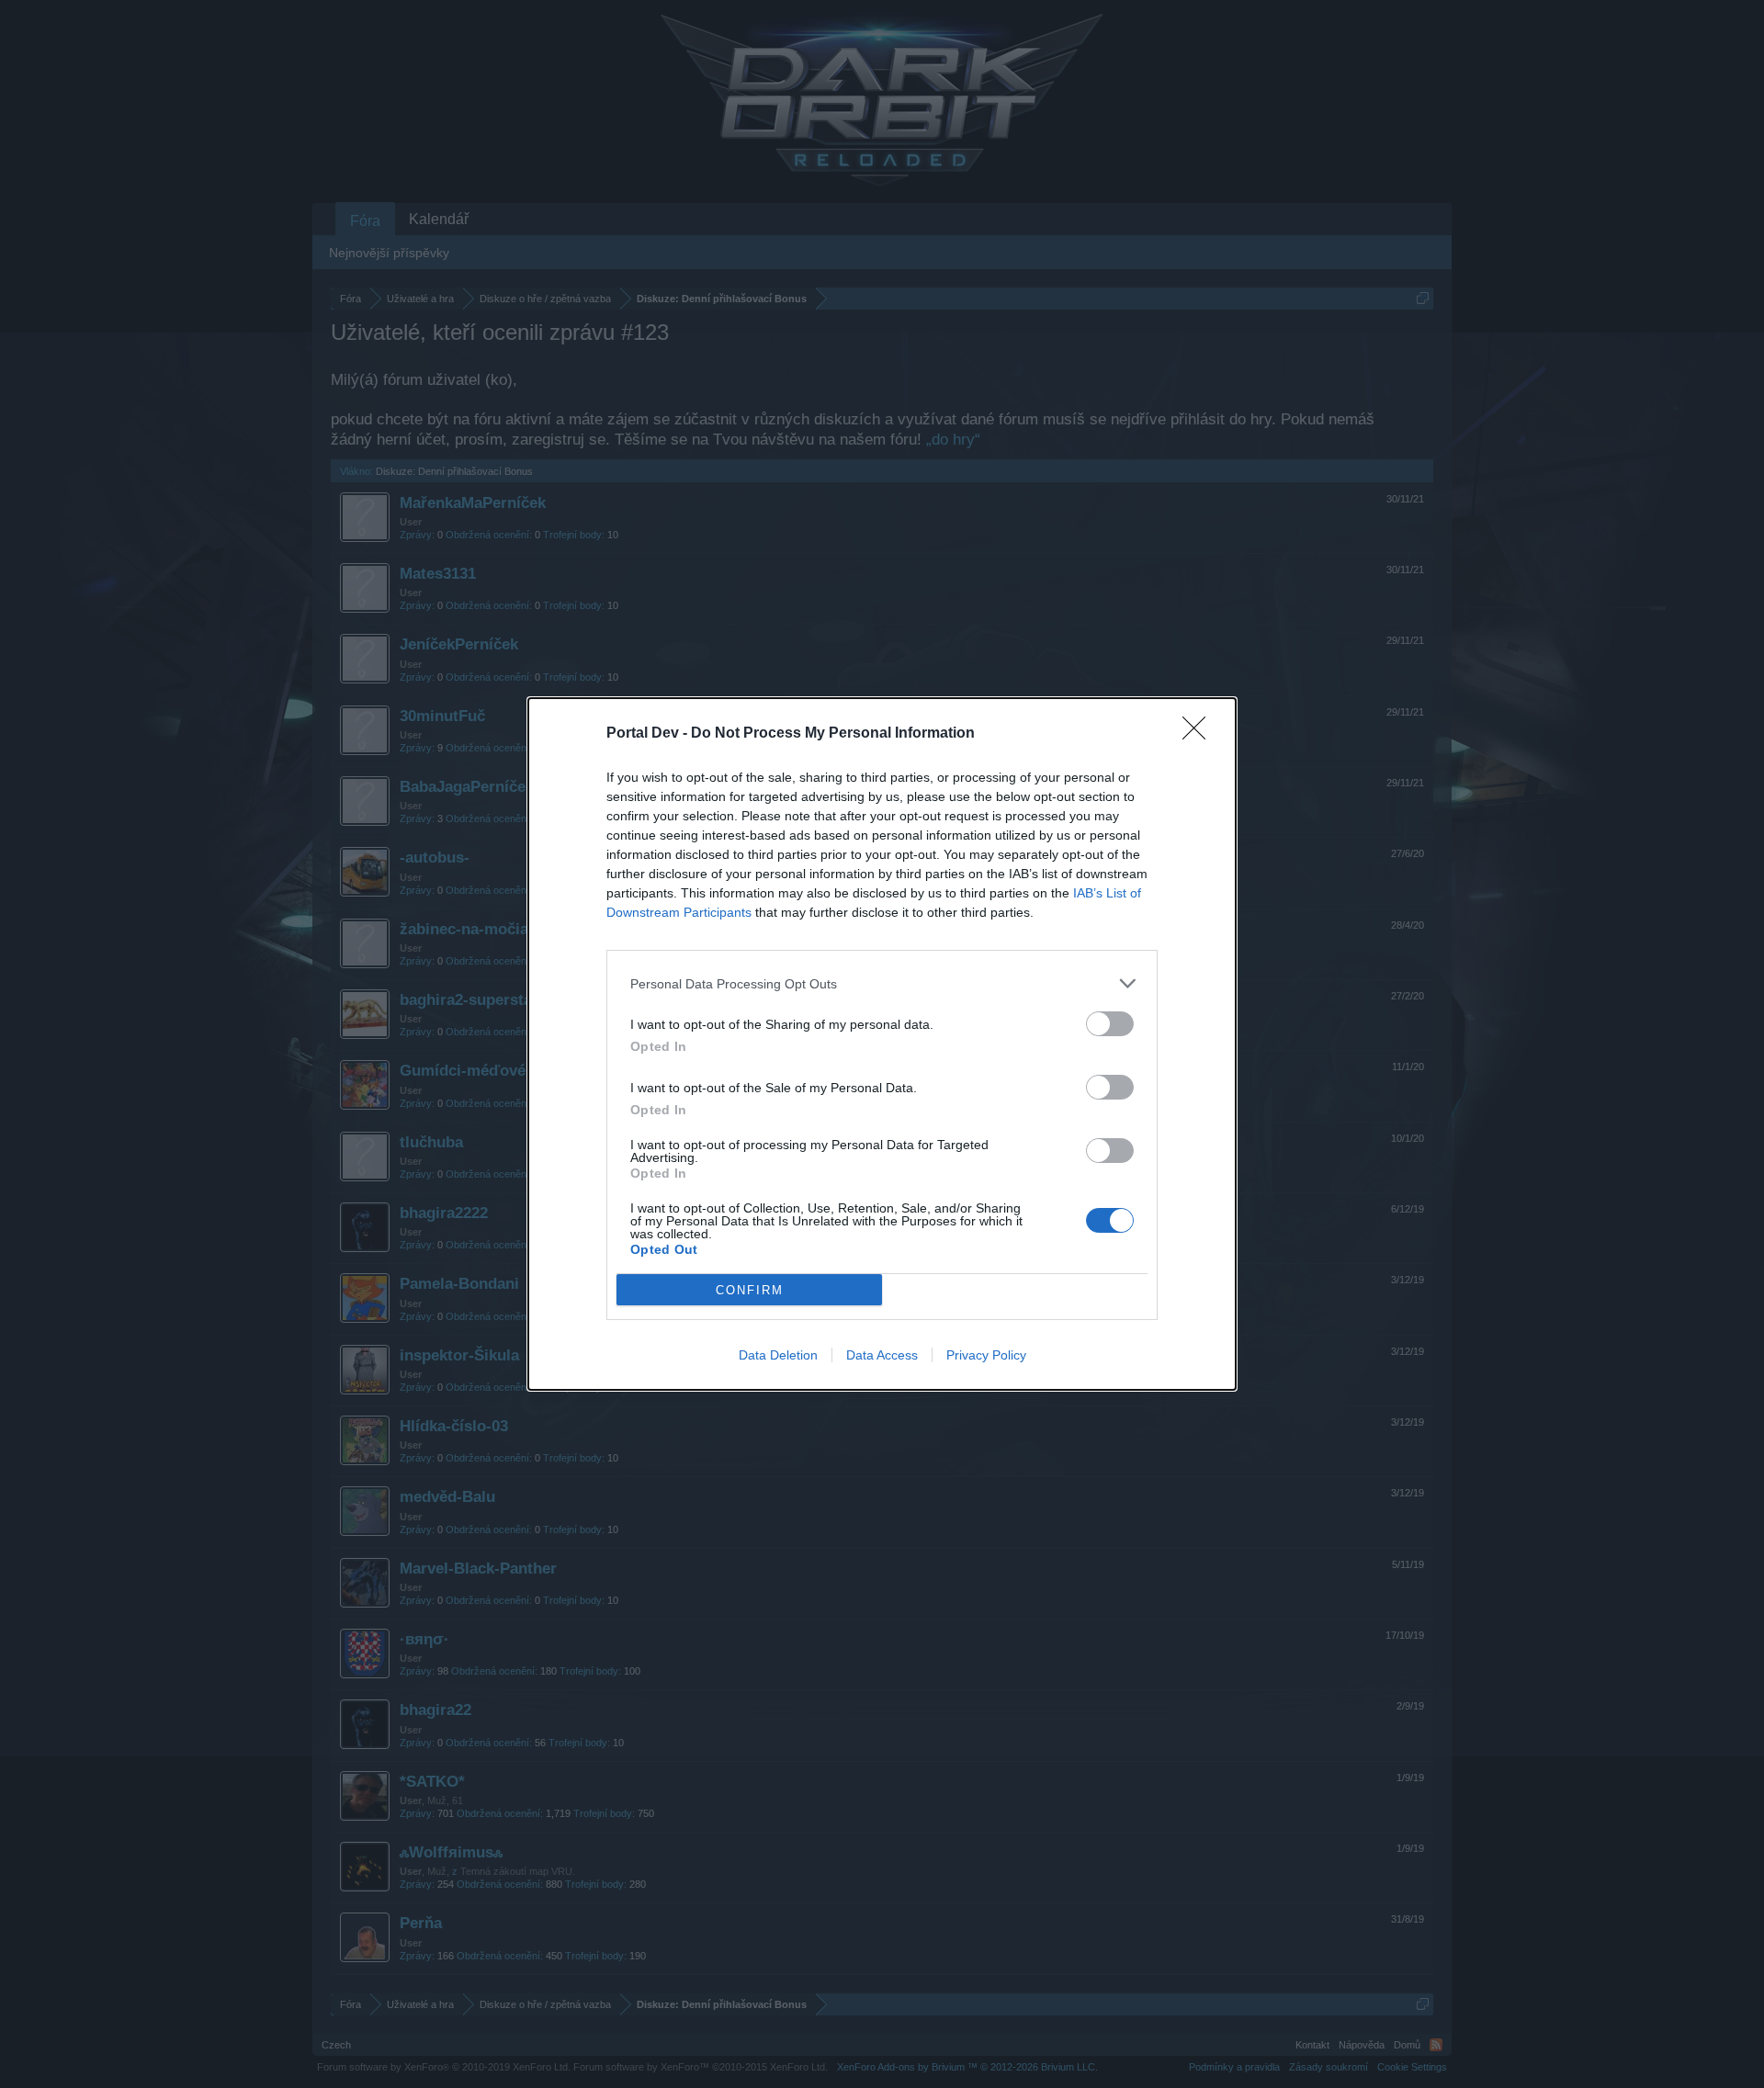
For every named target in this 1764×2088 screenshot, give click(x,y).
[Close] (1200, 734)
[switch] (1110, 1024)
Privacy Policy (986, 1355)
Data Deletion (778, 1355)
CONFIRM (750, 1290)
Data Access (882, 1355)
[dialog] (882, 1044)
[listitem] (882, 983)
